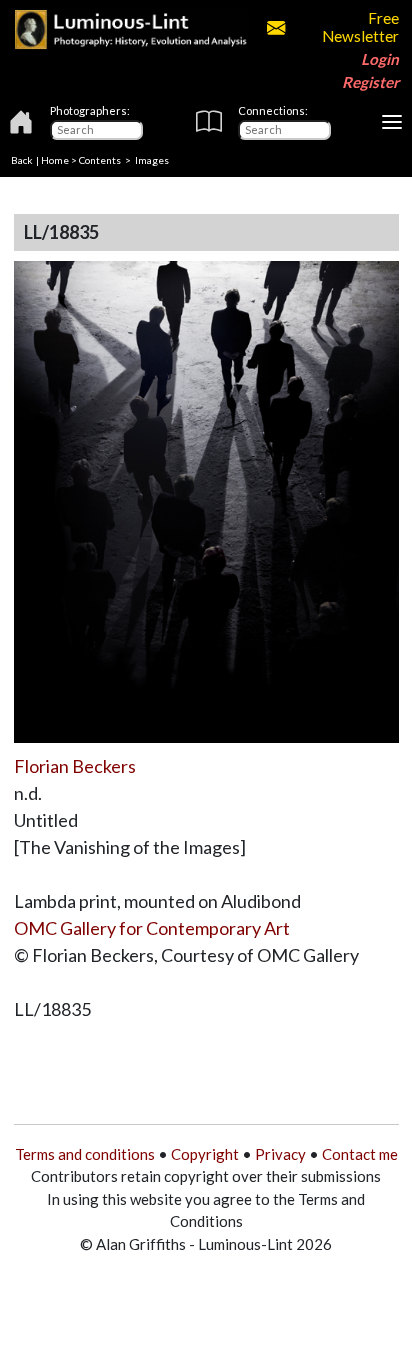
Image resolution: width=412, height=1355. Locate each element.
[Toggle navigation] (392, 122)
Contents (100, 160)
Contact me (360, 1154)
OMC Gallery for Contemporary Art (152, 928)
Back (22, 160)
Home (55, 160)
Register (370, 82)
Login (380, 59)
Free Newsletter (360, 27)
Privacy (280, 1154)
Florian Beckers (75, 766)
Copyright (205, 1154)
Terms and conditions (85, 1154)
